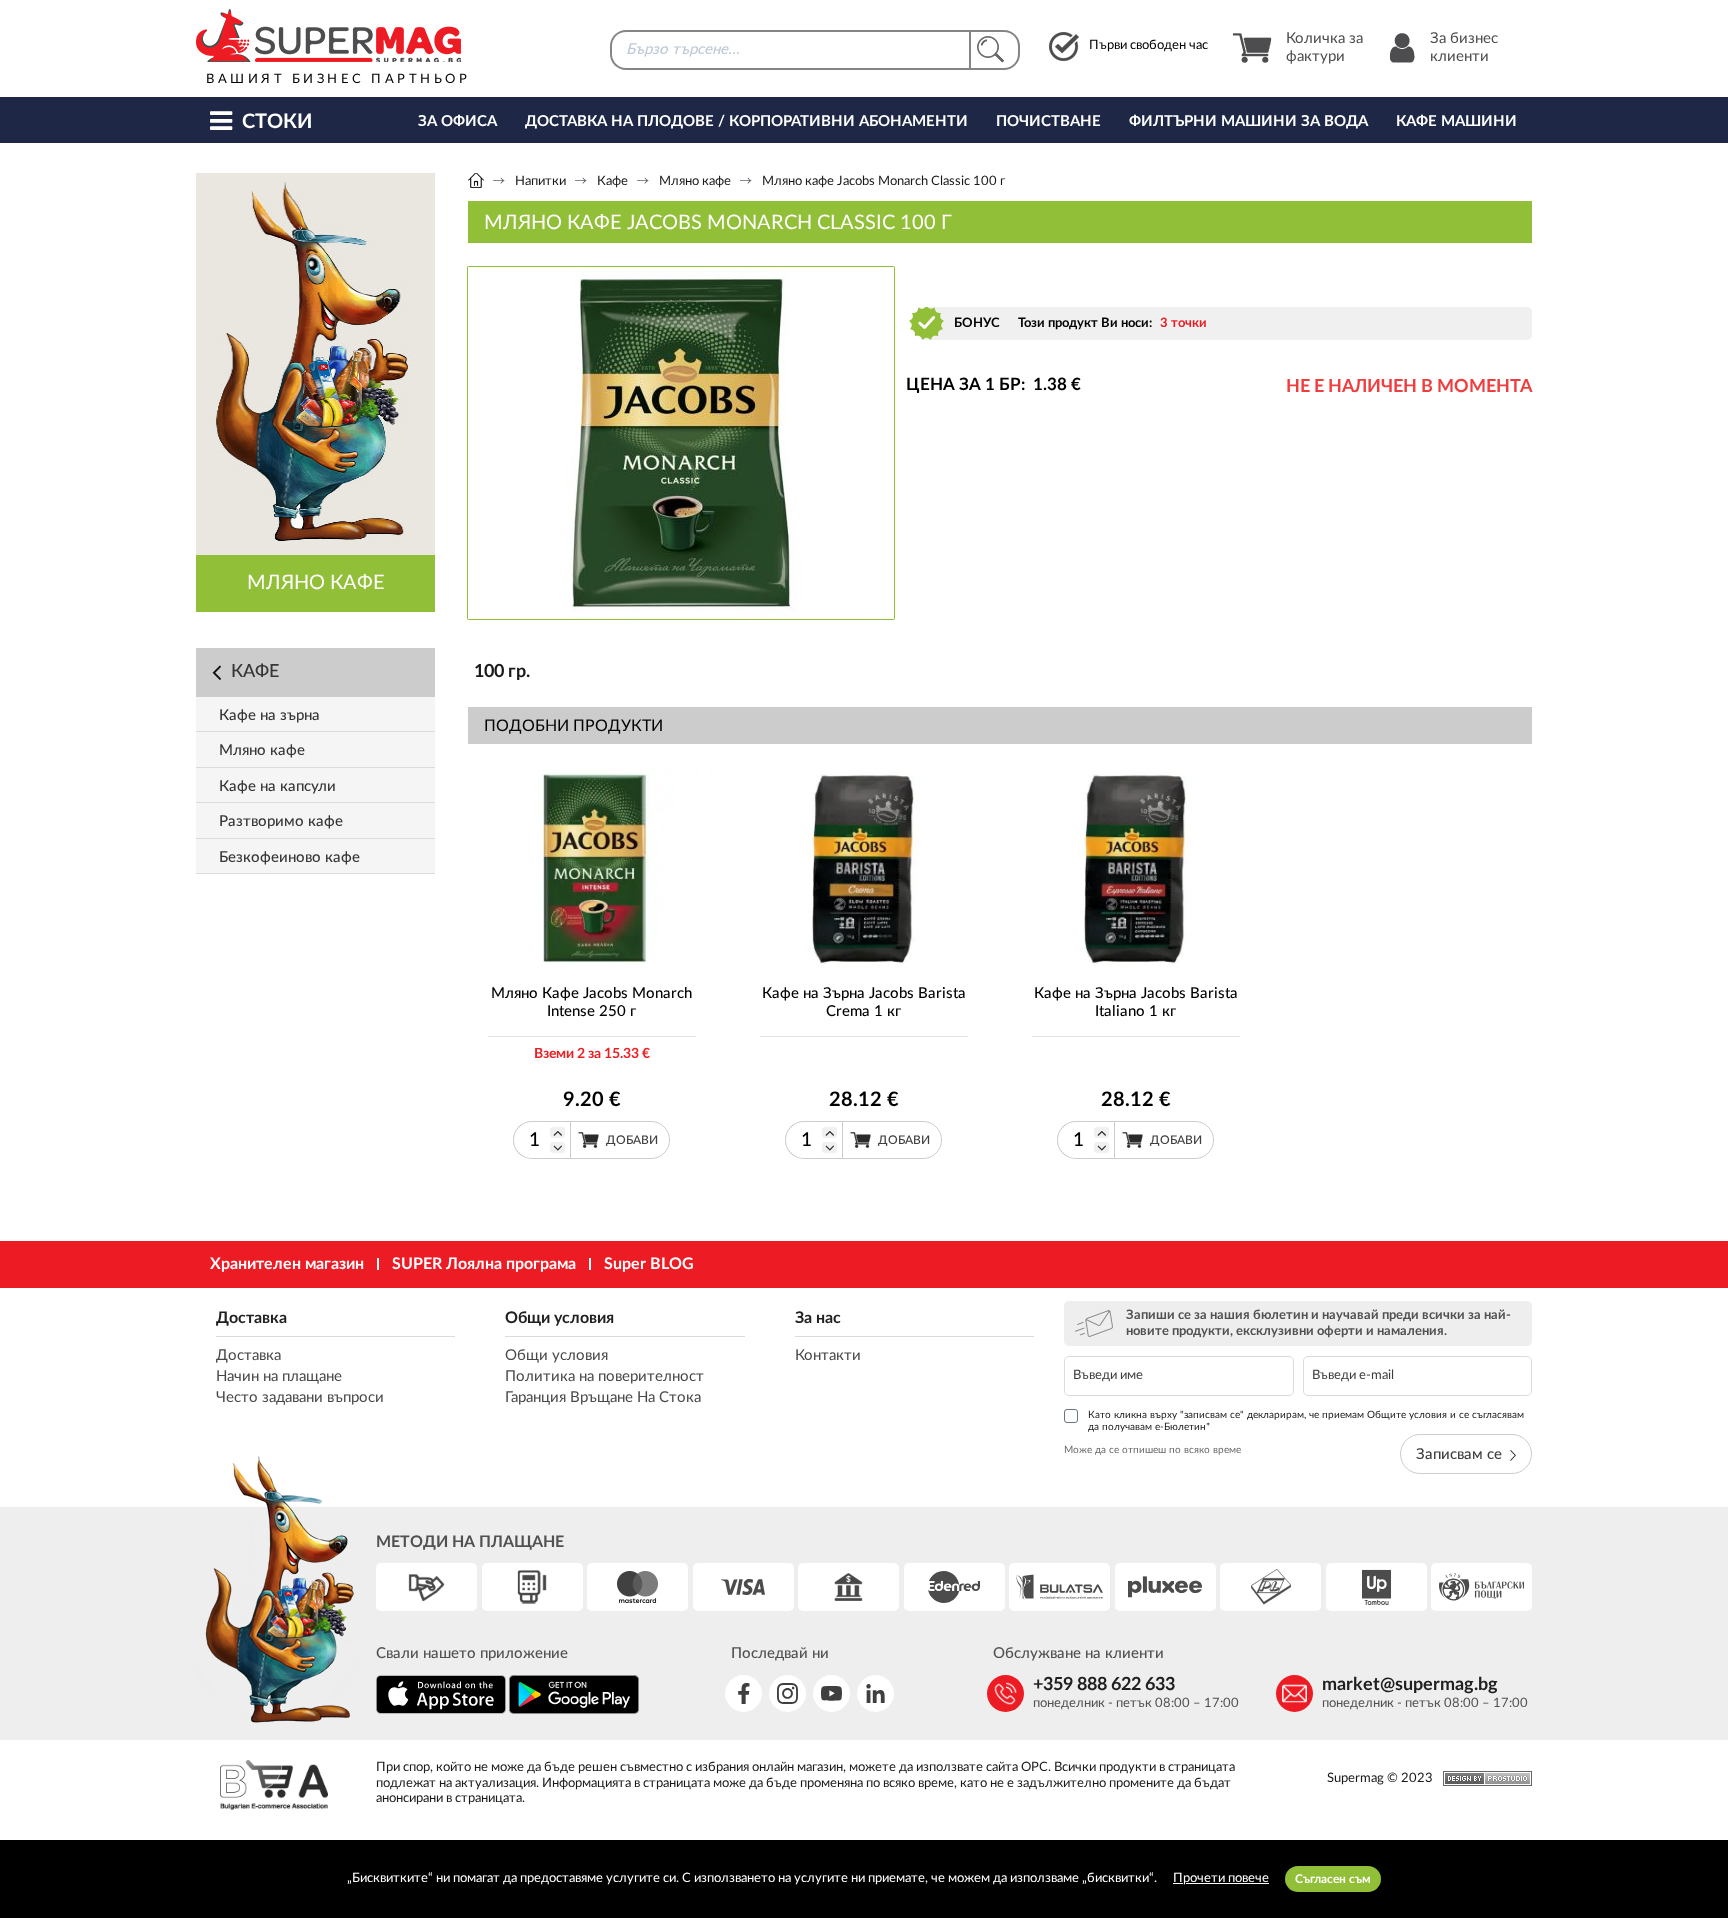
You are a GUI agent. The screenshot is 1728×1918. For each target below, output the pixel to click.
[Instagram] (787, 1693)
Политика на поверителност (604, 1376)
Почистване (1048, 121)
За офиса (457, 121)
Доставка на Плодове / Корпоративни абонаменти (746, 121)
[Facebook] (743, 1693)
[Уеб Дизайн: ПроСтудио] (1482, 1778)
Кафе (612, 181)
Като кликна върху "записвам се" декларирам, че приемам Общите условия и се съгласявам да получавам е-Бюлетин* (1306, 1421)
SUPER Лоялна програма (484, 1264)
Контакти (828, 1355)
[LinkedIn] (875, 1693)
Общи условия (559, 1318)
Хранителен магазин (287, 1264)
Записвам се (1459, 1454)
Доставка (251, 1318)
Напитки (540, 181)
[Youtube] (831, 1693)
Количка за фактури (1324, 47)
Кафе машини (1456, 121)
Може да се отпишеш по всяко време (1152, 1450)
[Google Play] (574, 1710)
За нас (818, 1318)
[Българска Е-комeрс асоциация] (274, 1787)
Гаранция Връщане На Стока (603, 1397)
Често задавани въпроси (300, 1397)
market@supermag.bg (1410, 1685)
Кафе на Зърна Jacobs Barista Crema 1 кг (864, 1002)
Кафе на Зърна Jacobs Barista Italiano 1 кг (1136, 1002)
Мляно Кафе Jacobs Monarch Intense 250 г (591, 1002)
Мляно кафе (695, 181)
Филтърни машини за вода (1248, 121)
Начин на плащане (279, 1376)
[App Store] (441, 1710)
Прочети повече (1221, 1878)
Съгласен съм (1333, 1879)
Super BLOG (649, 1264)
